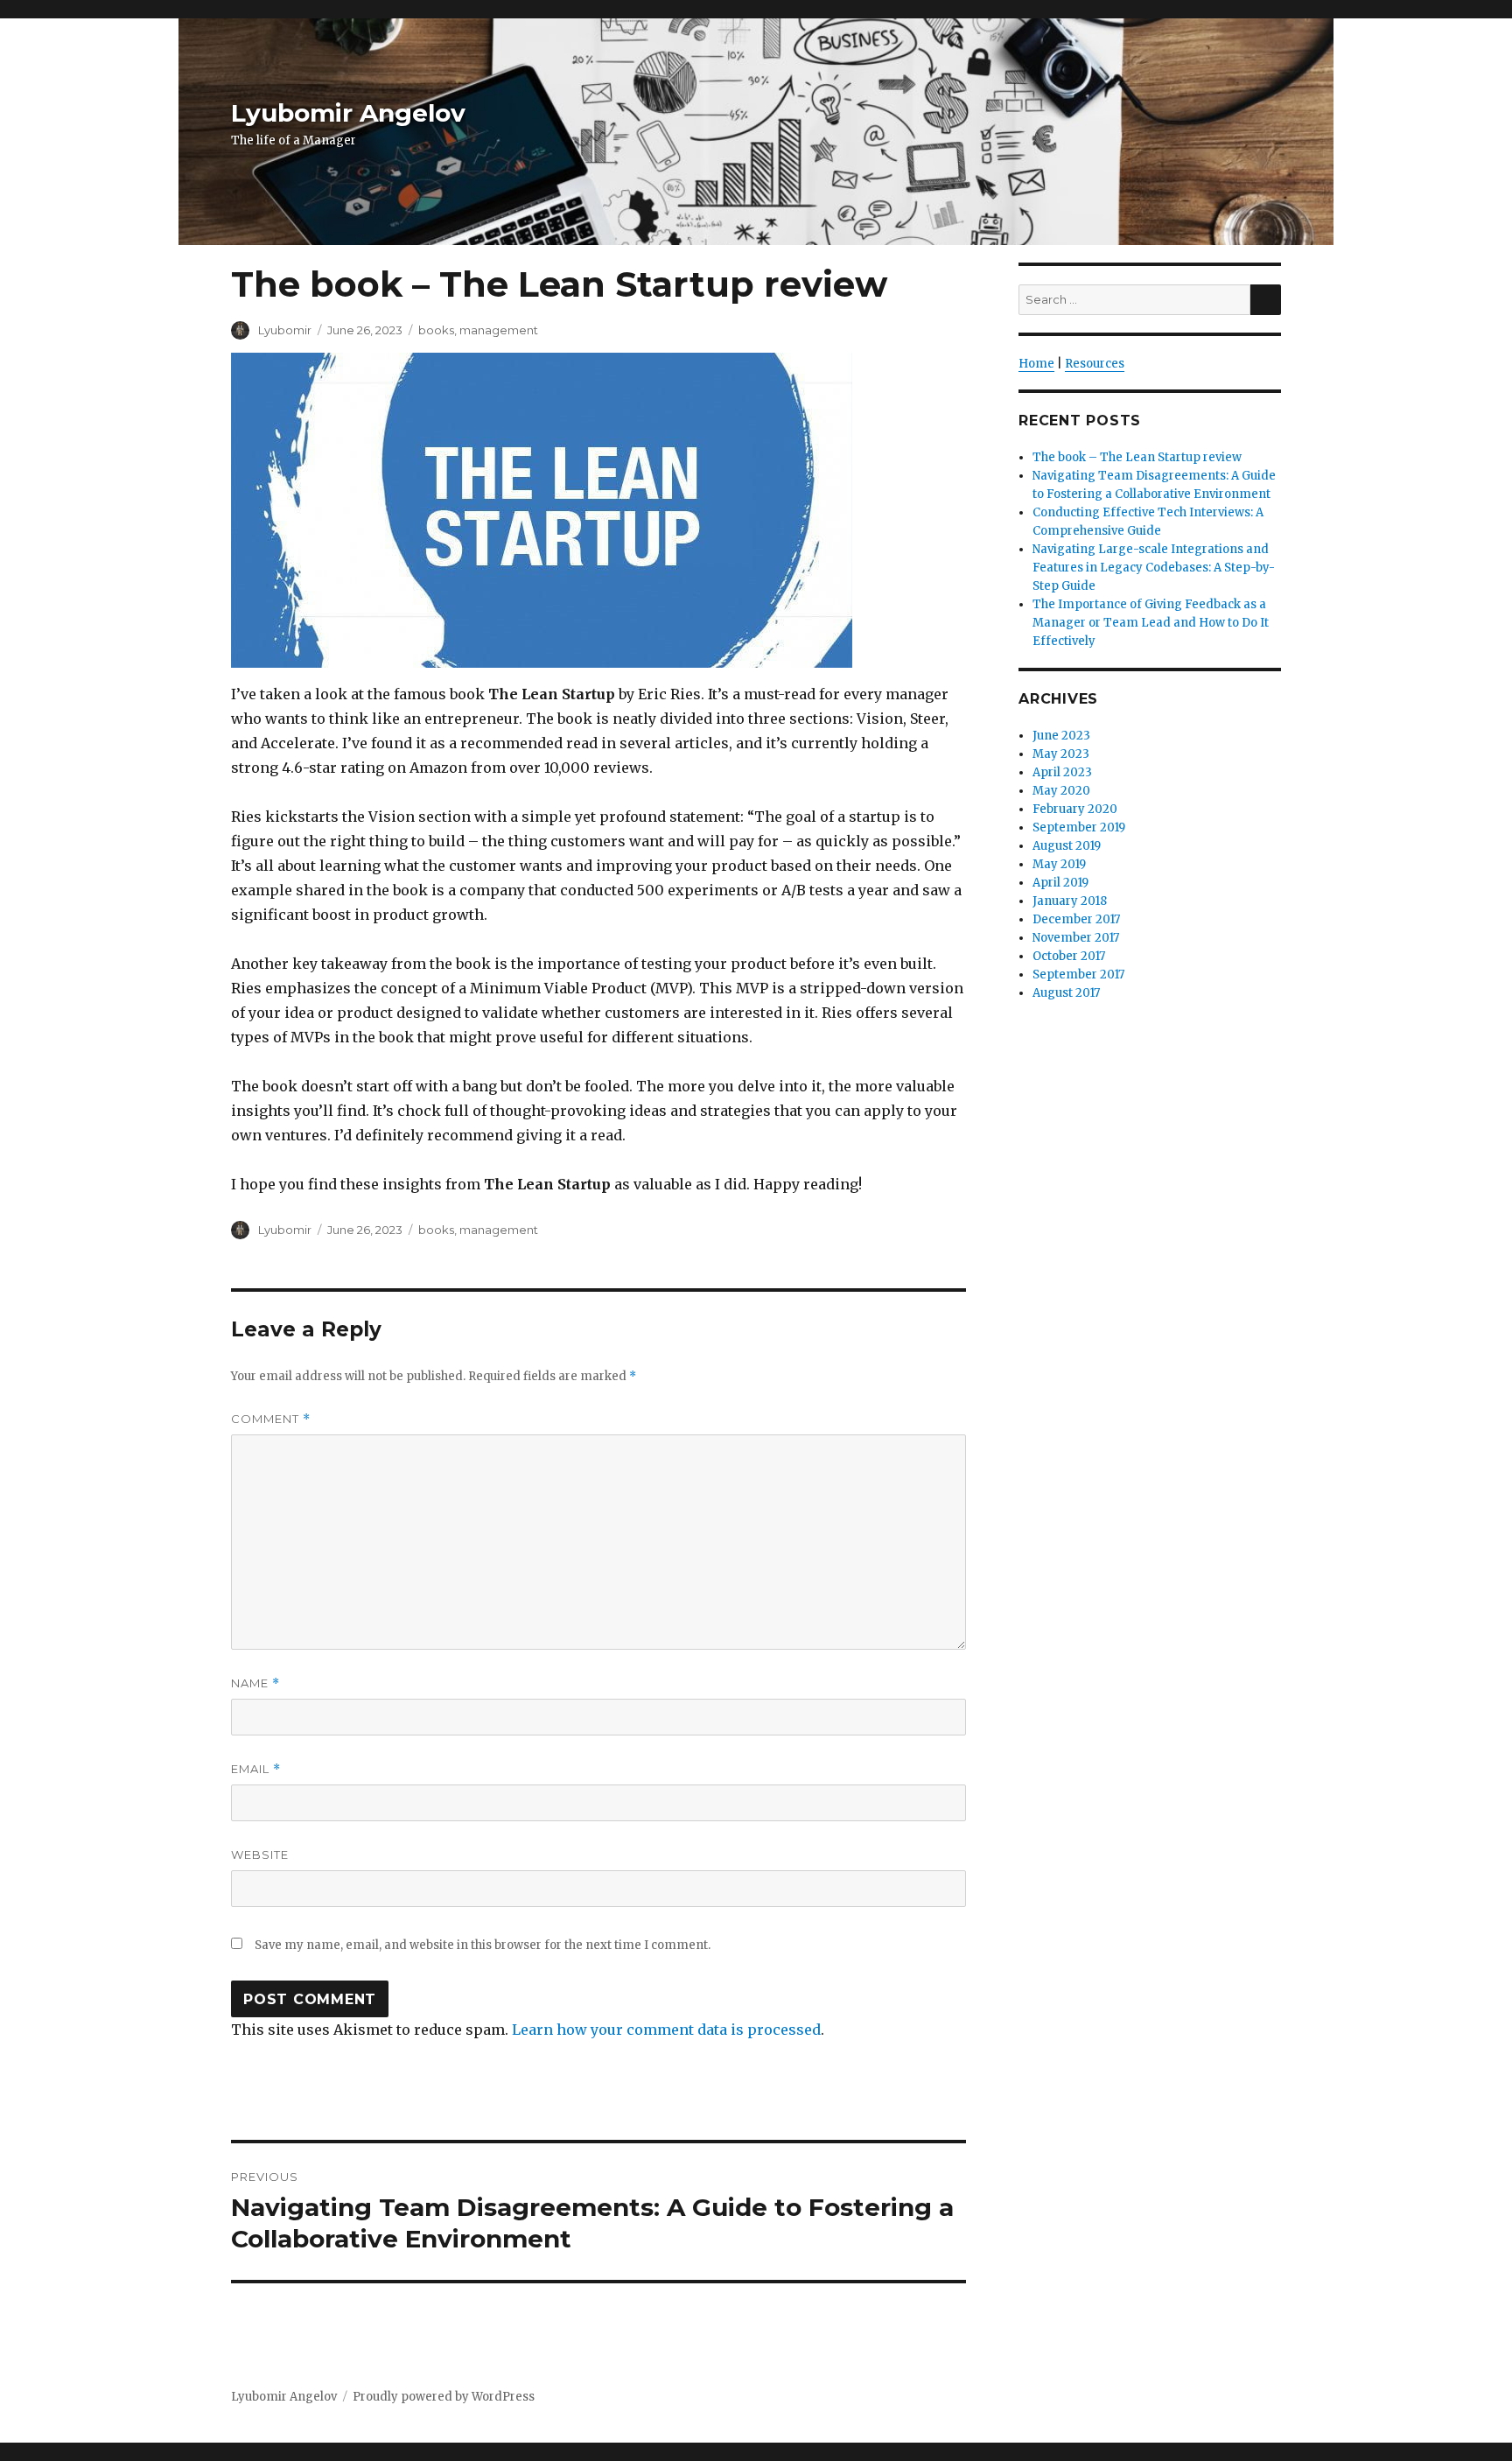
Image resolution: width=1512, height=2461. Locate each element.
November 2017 (1076, 938)
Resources (1095, 364)
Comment (271, 1419)
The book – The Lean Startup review (1137, 457)
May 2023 (1061, 754)
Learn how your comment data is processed (666, 2030)
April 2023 (1062, 772)
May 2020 (1061, 791)
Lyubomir (285, 330)
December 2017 (1076, 919)
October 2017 (1069, 956)
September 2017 (1078, 975)
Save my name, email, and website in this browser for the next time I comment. (483, 1945)
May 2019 (1059, 864)
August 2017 (1066, 993)
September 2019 (1079, 827)
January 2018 (1070, 901)
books (436, 330)
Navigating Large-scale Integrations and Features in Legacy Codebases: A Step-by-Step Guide (1154, 568)
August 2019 (1067, 846)
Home (1036, 364)
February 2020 (1075, 809)
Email (256, 1769)
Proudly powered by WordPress (444, 2397)
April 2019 (1060, 883)
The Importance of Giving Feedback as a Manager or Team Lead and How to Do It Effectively (1151, 623)
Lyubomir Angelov (348, 113)
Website (260, 1855)
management (499, 330)
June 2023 (1061, 736)
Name (255, 1683)
